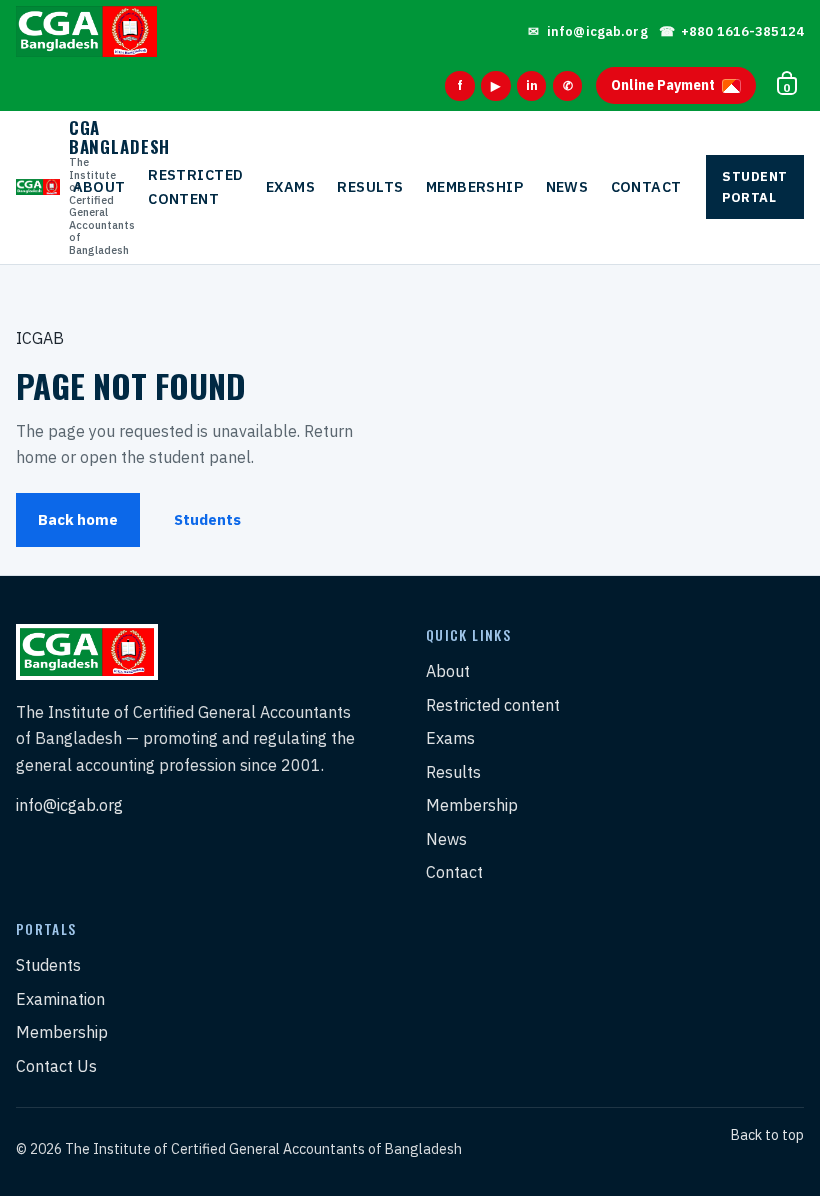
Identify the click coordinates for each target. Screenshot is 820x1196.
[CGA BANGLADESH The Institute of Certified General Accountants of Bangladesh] (31, 187)
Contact (646, 186)
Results (370, 186)
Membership (474, 186)
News (567, 186)
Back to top (767, 1135)
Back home (78, 519)
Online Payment (663, 85)
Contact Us (56, 1066)
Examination (60, 999)
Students (207, 519)
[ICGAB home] (86, 31)
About (99, 186)
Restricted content (195, 186)
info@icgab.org (69, 805)
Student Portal (755, 187)
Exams (290, 186)
